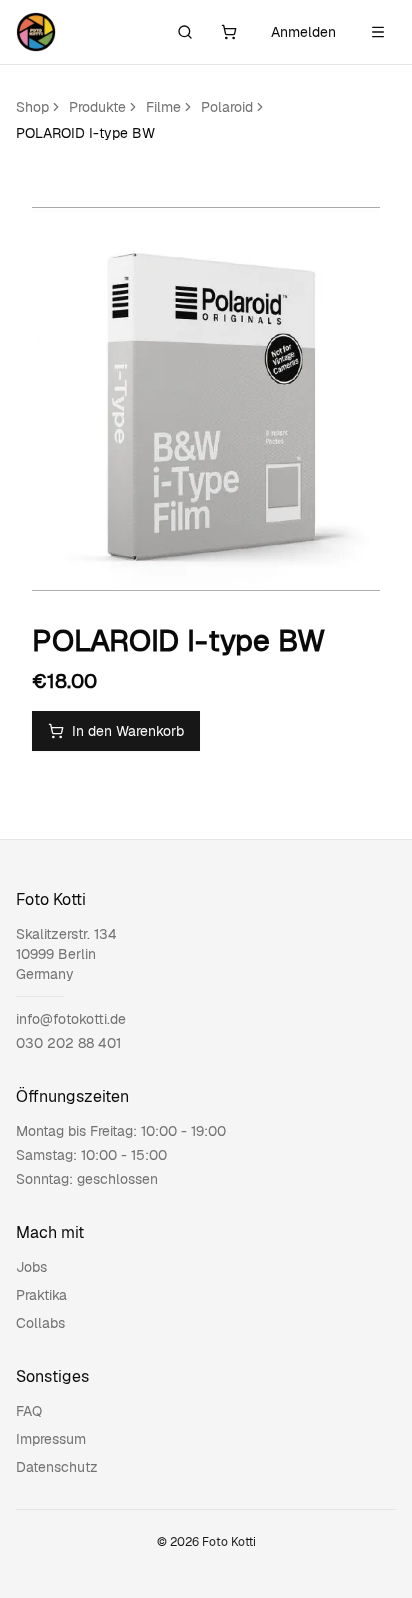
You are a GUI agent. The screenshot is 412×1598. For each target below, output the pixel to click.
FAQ (29, 1411)
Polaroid (227, 107)
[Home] (36, 32)
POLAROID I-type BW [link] (85, 133)
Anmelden (303, 32)
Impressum (51, 1439)
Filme (163, 107)
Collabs (40, 1323)
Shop (32, 107)
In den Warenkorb (128, 731)
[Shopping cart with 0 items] (229, 32)
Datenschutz (57, 1467)
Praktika (41, 1295)
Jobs (31, 1267)
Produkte (97, 107)
